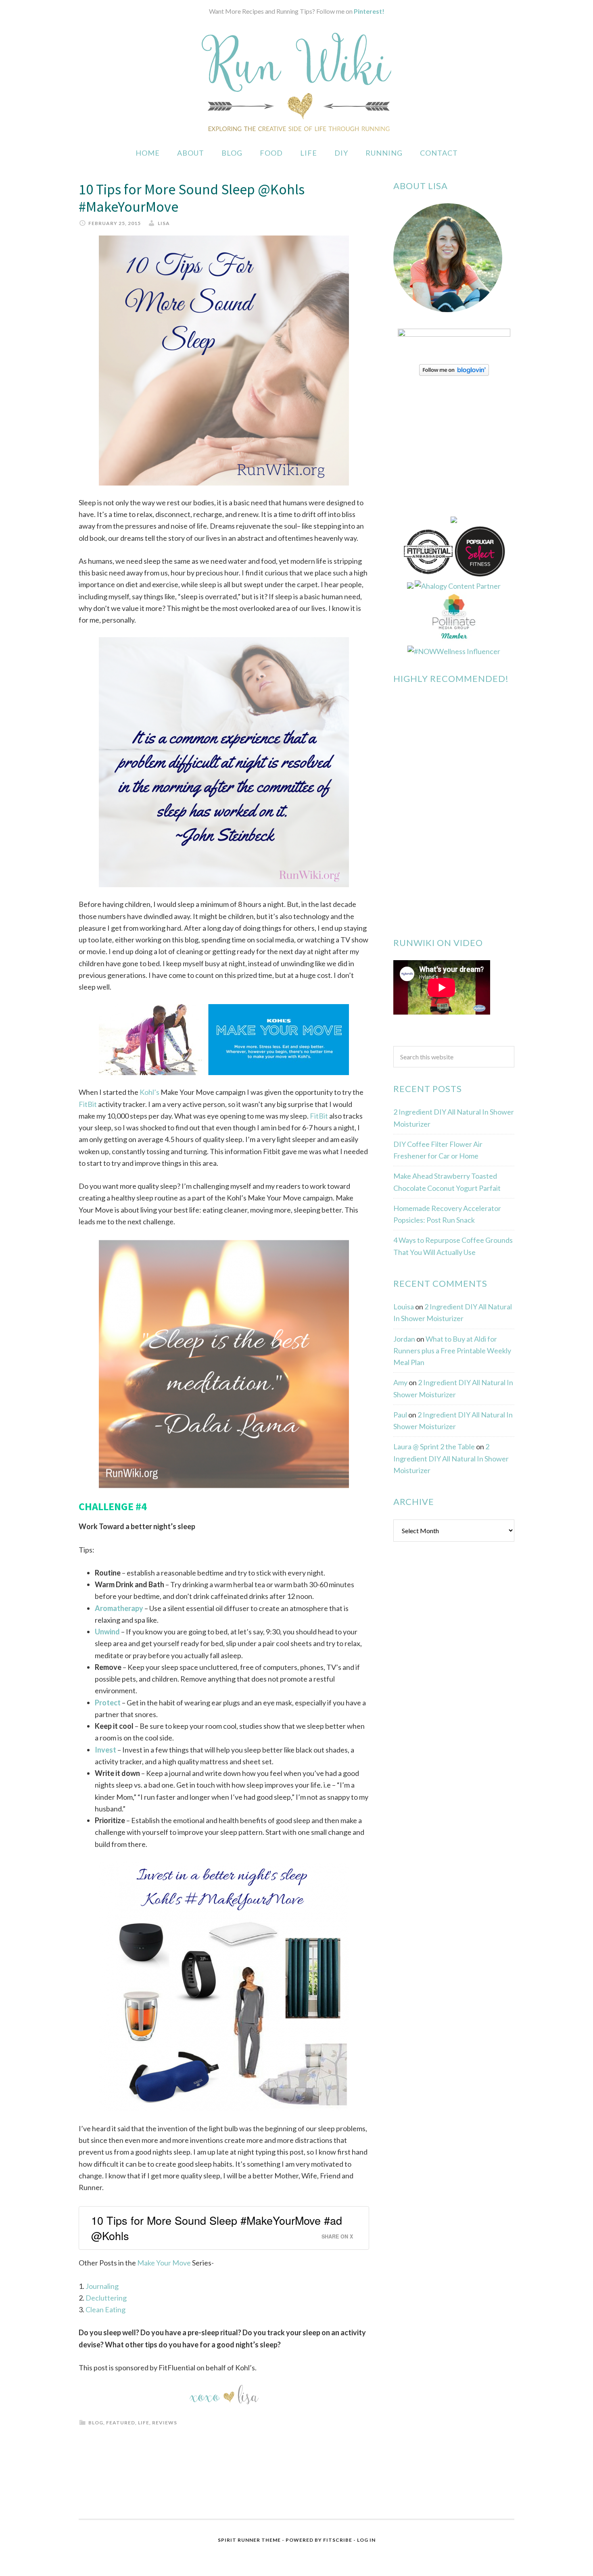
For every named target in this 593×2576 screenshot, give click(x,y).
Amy (400, 1382)
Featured (121, 2423)
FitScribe (338, 2540)
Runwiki (296, 82)
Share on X (337, 2236)
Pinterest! (369, 11)
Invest (105, 1750)
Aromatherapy (119, 1608)
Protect (108, 1703)
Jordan (404, 1339)
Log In (366, 2540)
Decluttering (106, 2298)
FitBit (88, 1104)
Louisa (404, 1307)
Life (144, 2423)
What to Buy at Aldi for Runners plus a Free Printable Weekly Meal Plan (452, 1351)
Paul (400, 1415)
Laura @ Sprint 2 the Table (434, 1446)
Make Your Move (164, 2263)
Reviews (165, 2423)
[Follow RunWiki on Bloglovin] (454, 373)
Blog (96, 2423)
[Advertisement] (454, 1679)
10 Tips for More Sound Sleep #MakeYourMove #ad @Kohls (217, 2228)
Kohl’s (149, 1092)
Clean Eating (105, 2309)
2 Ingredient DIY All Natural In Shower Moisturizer (451, 1458)
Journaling (102, 2286)
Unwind (107, 1632)
